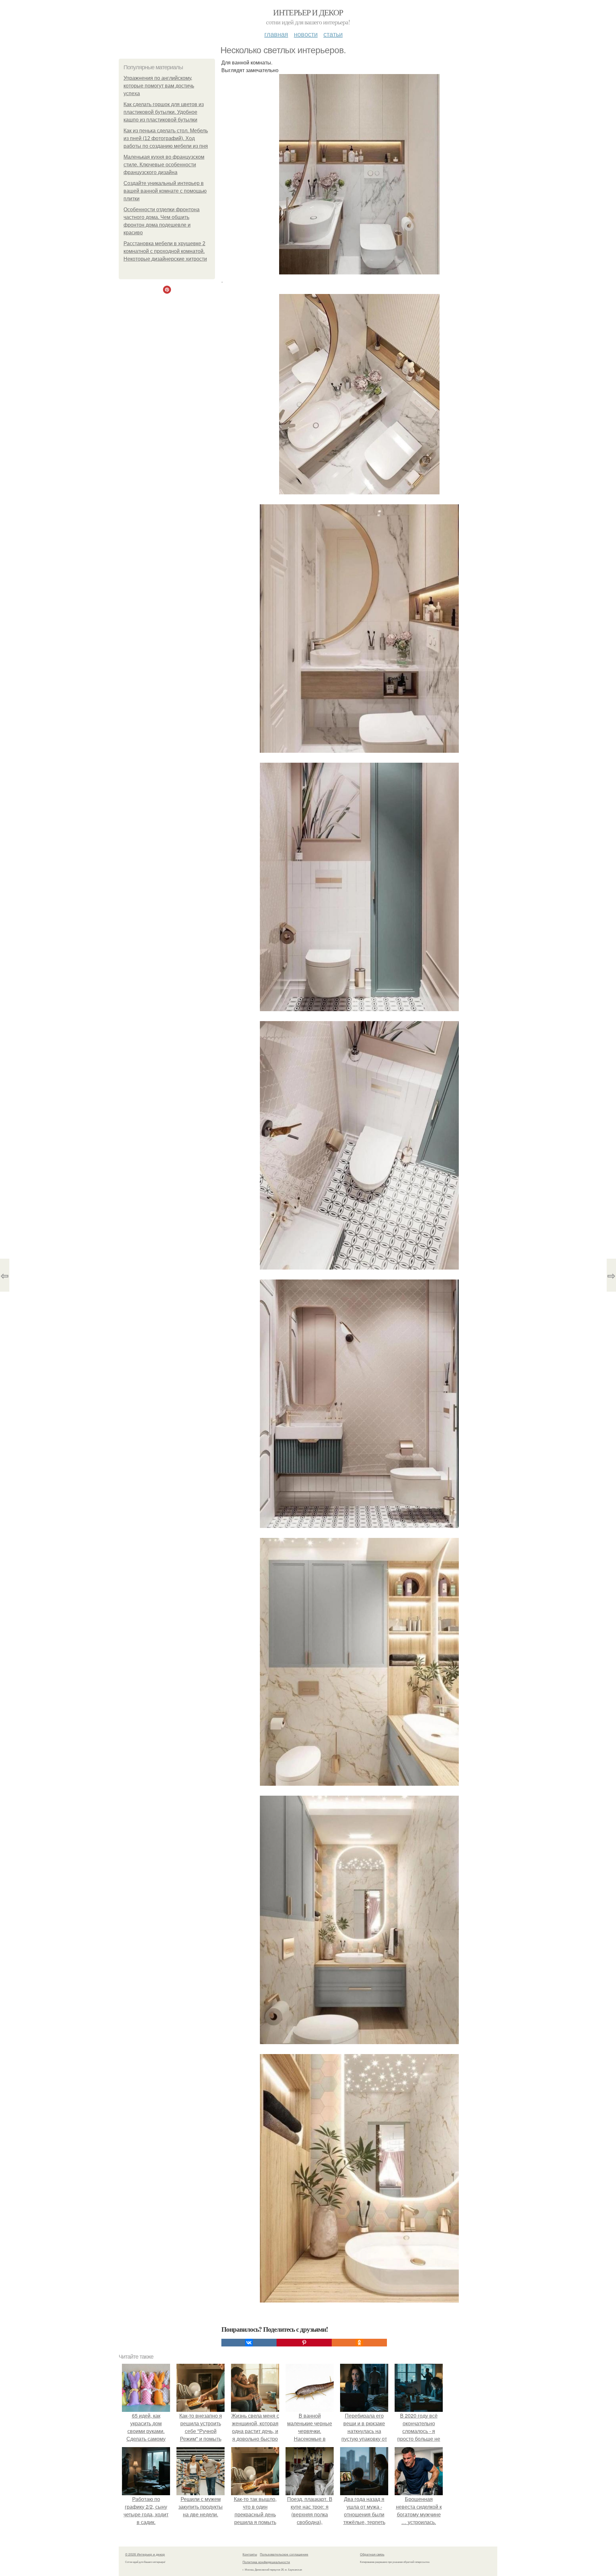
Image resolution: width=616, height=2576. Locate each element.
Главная (276, 34)
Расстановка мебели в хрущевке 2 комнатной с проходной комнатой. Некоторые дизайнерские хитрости (165, 251)
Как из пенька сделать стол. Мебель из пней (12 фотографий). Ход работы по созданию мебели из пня (166, 138)
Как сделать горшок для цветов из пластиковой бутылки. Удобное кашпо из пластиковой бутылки (164, 112)
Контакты (250, 2554)
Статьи (333, 34)
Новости (306, 34)
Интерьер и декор (308, 12)
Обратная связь (372, 2554)
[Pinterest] (304, 2343)
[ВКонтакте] (249, 2343)
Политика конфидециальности (266, 2562)
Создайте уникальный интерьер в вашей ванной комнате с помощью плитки (165, 191)
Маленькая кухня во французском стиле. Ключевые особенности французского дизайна (164, 165)
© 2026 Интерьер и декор (145, 2554)
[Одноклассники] (359, 2343)
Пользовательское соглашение (284, 2554)
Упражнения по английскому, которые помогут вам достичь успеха (159, 86)
